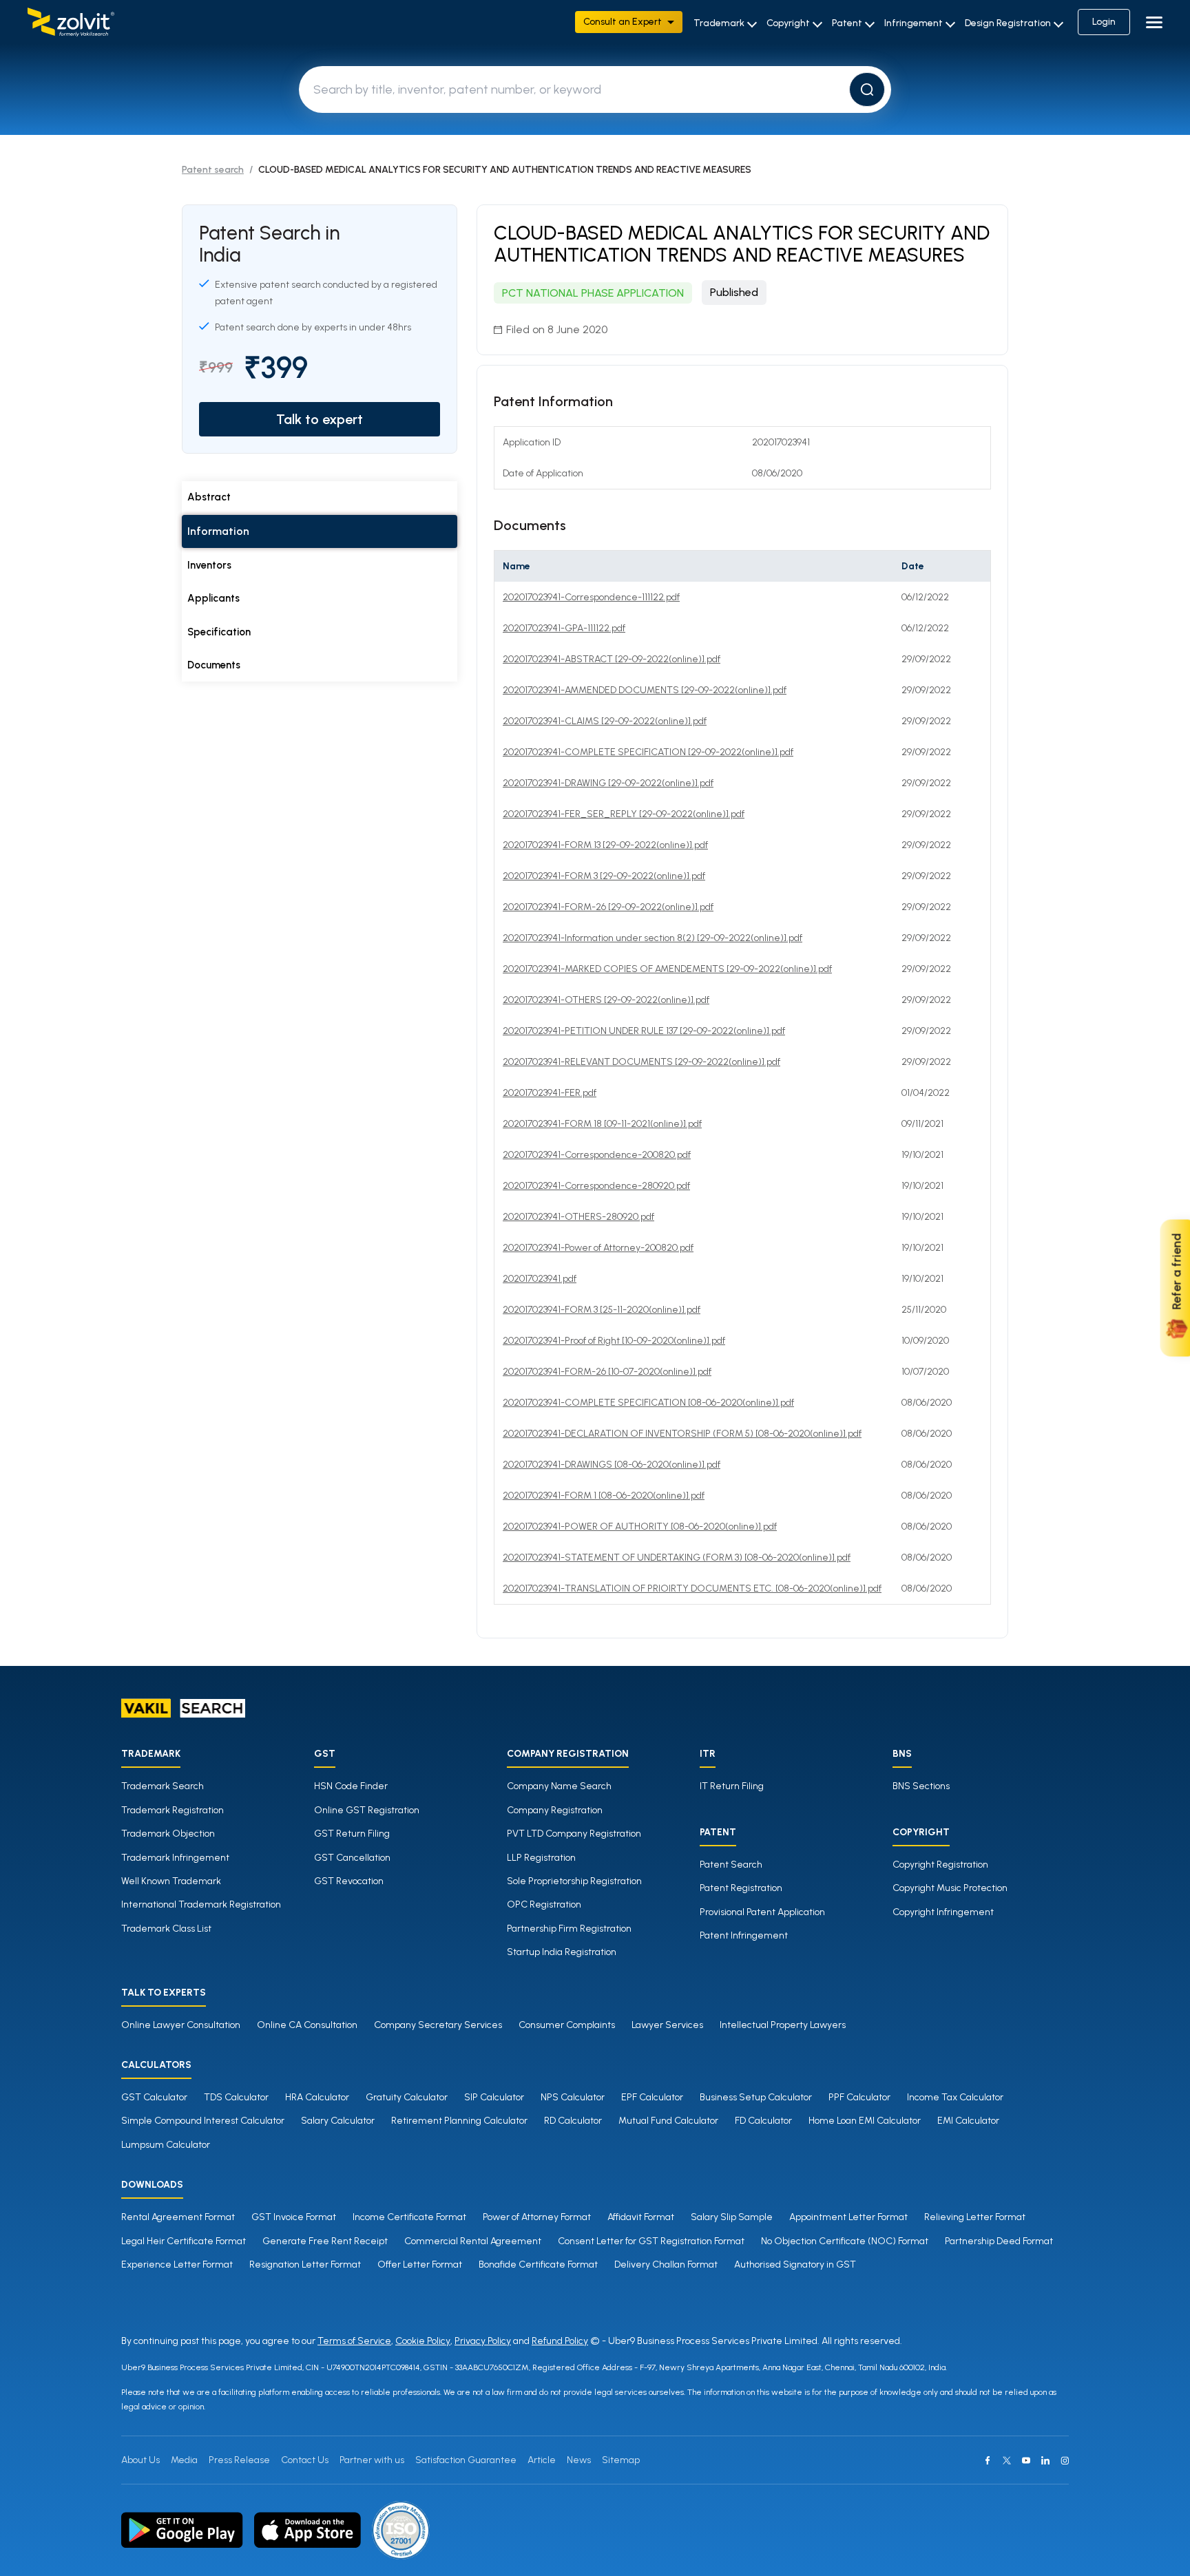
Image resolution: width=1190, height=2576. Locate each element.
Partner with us (372, 2460)
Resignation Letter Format (305, 2264)
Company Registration (555, 1810)
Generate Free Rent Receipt (325, 2241)
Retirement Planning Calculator (459, 2121)
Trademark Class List (166, 1929)
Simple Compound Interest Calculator (203, 2121)
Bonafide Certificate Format (538, 2264)
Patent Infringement (744, 1935)
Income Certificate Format (409, 2217)
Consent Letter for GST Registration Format (651, 2241)
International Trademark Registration (201, 1904)
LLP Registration (541, 1858)
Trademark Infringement (175, 1858)
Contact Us (305, 2460)
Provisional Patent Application (762, 1912)
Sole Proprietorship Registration (574, 1881)
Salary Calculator (338, 2121)
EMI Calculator (968, 2121)
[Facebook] (988, 2460)
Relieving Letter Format (975, 2217)
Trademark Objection (168, 1834)
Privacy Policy (483, 2341)
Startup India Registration (562, 1952)
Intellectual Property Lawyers (783, 2025)
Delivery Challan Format (666, 2264)
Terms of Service (354, 2341)
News (579, 2460)
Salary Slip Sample (732, 2217)
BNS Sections (921, 1786)
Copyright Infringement (943, 1912)
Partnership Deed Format (999, 2241)
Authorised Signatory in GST (795, 2264)
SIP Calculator (494, 2097)
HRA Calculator (317, 2097)
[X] (1007, 2460)
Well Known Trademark (171, 1881)
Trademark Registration (173, 1810)
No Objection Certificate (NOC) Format (845, 2241)
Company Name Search (559, 1786)
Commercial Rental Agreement (473, 2241)
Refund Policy (560, 2341)
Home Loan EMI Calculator (865, 2121)
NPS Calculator (573, 2097)
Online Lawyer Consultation (181, 2025)
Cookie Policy (423, 2341)
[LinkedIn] (1045, 2460)
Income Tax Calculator (955, 2097)
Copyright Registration (940, 1865)
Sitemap (621, 2460)
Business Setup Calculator (756, 2097)
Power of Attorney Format (537, 2217)
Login (1104, 22)
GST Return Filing (352, 1834)
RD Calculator (573, 2121)
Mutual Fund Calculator (668, 2121)
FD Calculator (763, 2121)
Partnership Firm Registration (569, 1929)
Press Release (239, 2460)
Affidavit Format (641, 2217)
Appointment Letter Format (848, 2217)
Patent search (213, 170)
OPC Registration (544, 1904)
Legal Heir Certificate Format (184, 2241)
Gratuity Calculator (407, 2097)
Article (542, 2460)
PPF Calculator (859, 2097)
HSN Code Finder (351, 1786)
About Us (140, 2460)
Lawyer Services (667, 2025)
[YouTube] (1026, 2460)
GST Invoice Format (294, 2217)
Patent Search (731, 1865)
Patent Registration (741, 1888)
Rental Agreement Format (178, 2217)
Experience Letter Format (177, 2264)
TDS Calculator (236, 2097)
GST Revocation (349, 1881)
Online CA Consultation (307, 2025)
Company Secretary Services (438, 2025)
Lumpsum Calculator (166, 2145)
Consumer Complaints (567, 2025)
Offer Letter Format (420, 2264)
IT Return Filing (732, 1786)
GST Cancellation (352, 1858)
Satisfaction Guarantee (466, 2460)
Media (184, 2460)
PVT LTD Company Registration (574, 1834)
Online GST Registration (367, 1810)
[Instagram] (1065, 2460)
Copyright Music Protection (950, 1888)
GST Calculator (154, 2097)
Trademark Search (163, 1786)
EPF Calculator (652, 2097)
